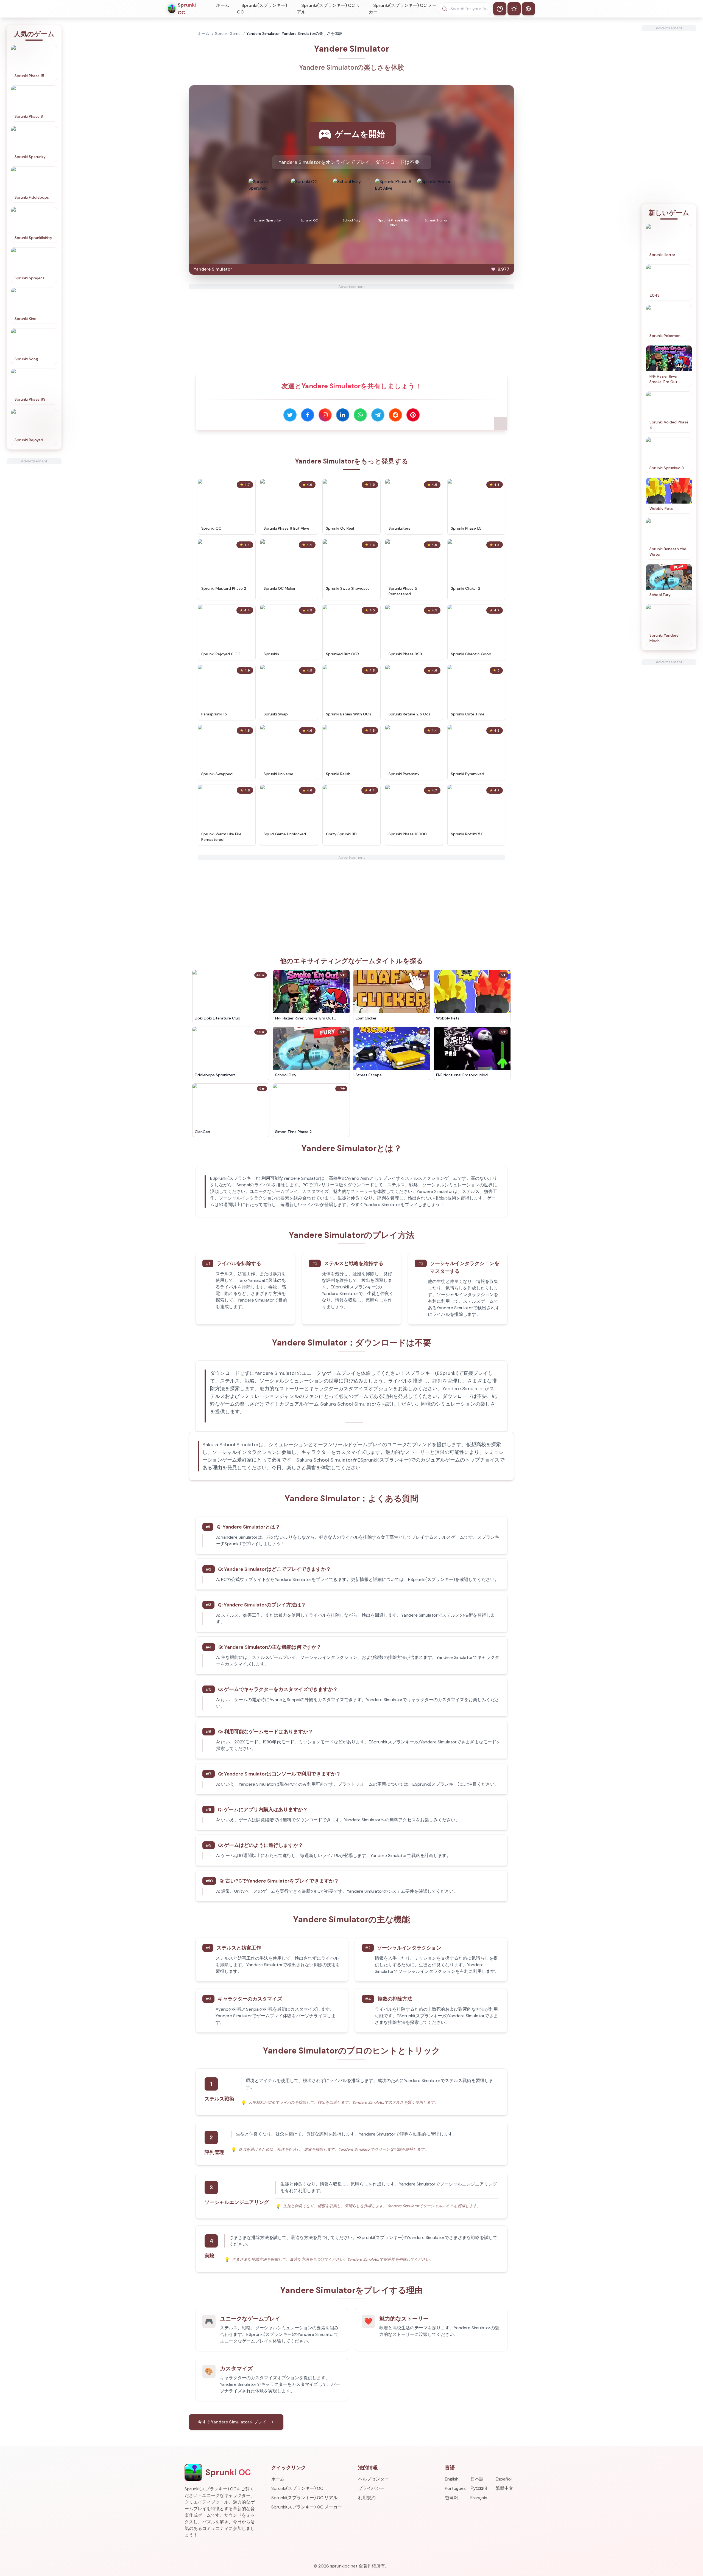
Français (479, 2498)
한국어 (451, 2498)
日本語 (477, 2479)
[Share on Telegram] (378, 415)
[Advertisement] (34, 546)
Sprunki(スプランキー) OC (262, 9)
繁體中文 (504, 2488)
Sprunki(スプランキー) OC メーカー (403, 9)
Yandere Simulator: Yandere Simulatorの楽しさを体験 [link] (294, 33)
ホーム (223, 5)
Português (455, 2488)
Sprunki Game (228, 33)
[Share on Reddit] (395, 415)
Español (504, 2479)
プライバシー (371, 2488)
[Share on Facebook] (308, 415)
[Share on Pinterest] (413, 415)
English (452, 2479)
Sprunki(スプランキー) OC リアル (329, 9)
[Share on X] (290, 415)
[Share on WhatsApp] (360, 415)
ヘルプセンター (373, 2479)
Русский (479, 2488)
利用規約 (367, 2498)
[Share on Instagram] (325, 415)
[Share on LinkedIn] (343, 415)
